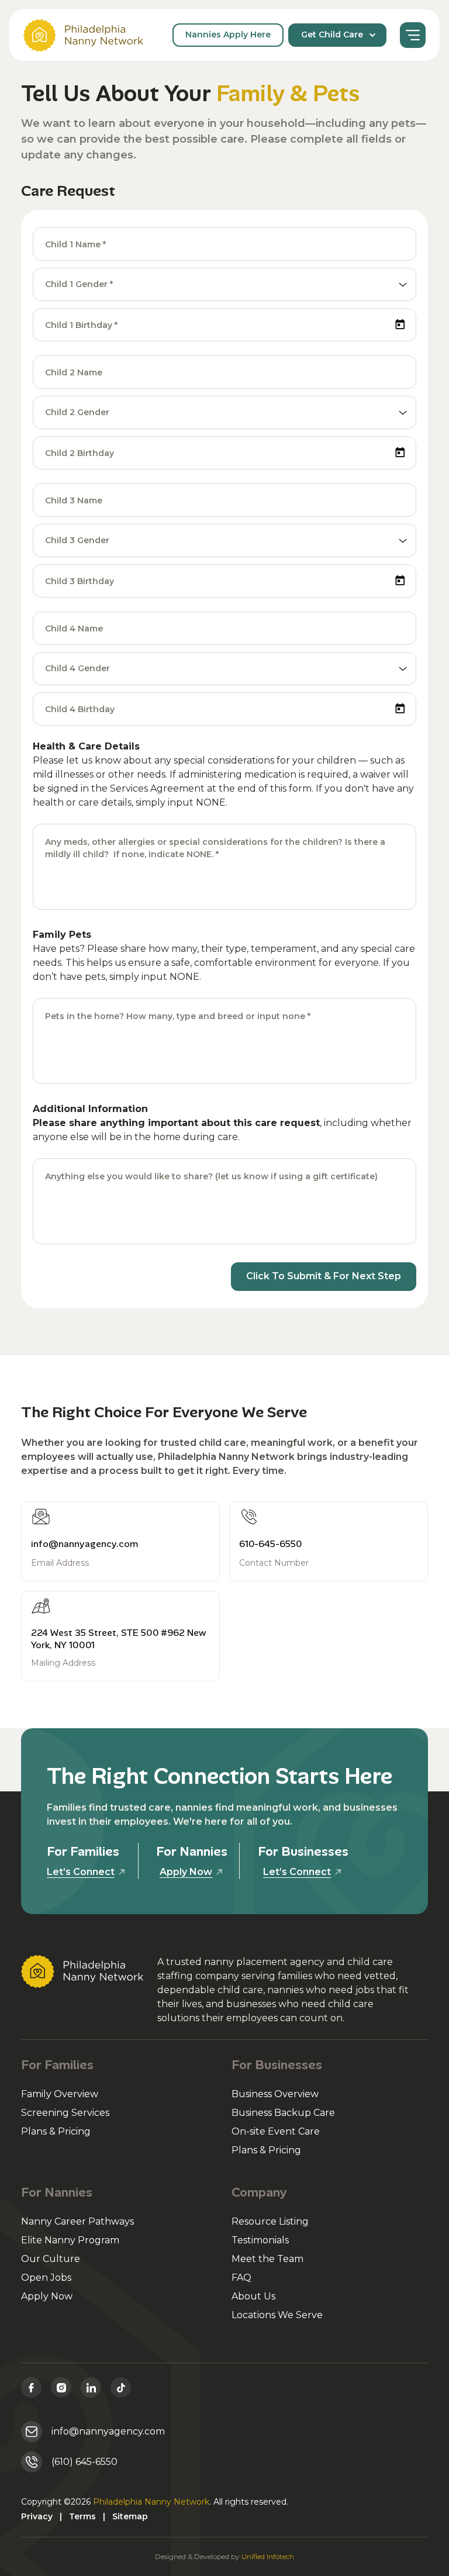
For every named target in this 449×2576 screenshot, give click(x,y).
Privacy (37, 2516)
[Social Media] (31, 2387)
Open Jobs (46, 2278)
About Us (253, 2296)
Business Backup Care (283, 2113)
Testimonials (260, 2240)
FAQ (241, 2278)
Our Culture (51, 2259)
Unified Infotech (268, 2556)
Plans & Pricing (56, 2131)
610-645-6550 (270, 1544)
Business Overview (275, 2094)
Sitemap (130, 2516)
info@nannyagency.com (85, 1544)
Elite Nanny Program (70, 2240)
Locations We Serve (277, 2315)
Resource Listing (270, 2221)
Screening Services (65, 2113)
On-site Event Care (276, 2131)
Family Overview (60, 2094)
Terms (82, 2516)
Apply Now (47, 2296)
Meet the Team (267, 2259)
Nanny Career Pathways (77, 2221)
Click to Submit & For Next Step (324, 1276)
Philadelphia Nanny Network (151, 2502)
